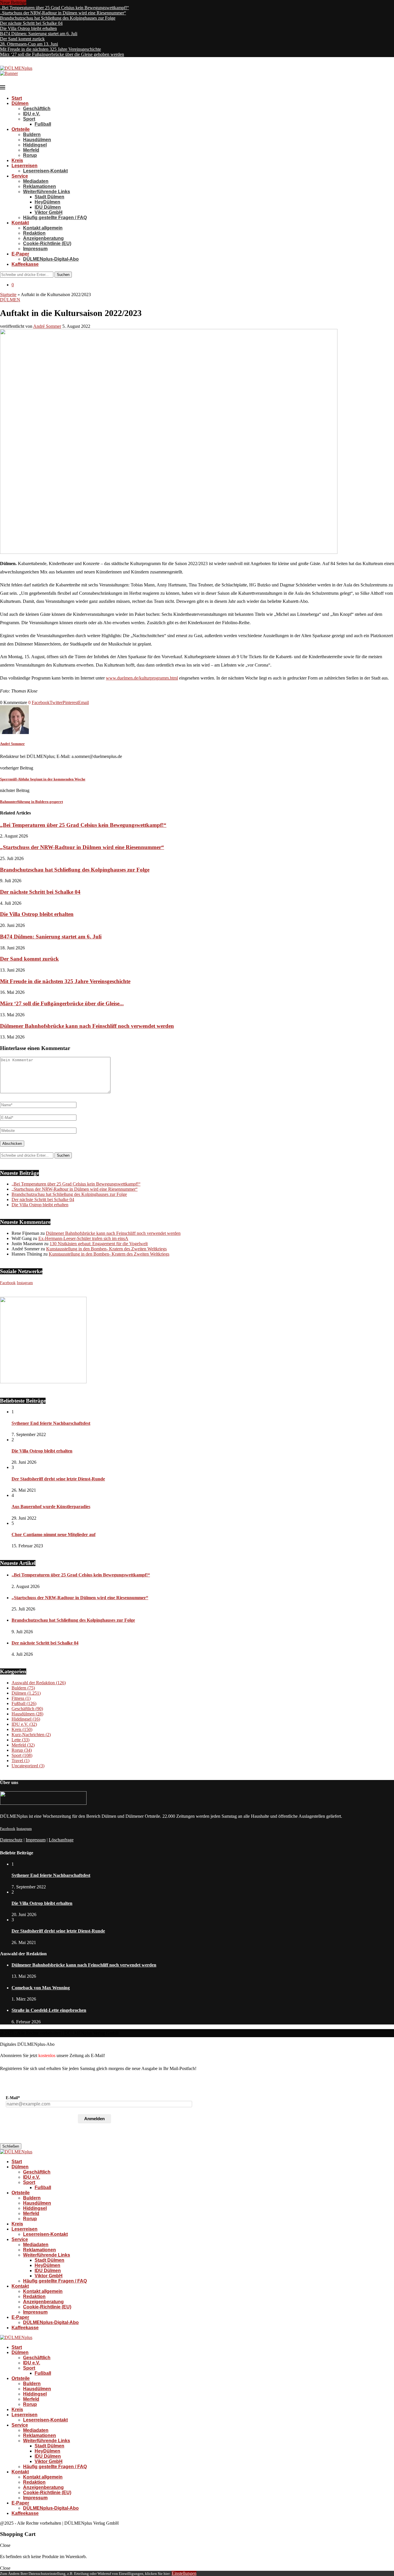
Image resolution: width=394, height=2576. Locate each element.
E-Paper (20, 254)
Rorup (30, 155)
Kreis (17, 160)
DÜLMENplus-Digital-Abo (51, 259)
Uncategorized (28, 1766)
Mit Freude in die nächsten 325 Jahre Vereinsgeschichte (50, 49)
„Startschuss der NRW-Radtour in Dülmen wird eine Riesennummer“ (63, 13)
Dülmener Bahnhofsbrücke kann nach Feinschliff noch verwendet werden (87, 1026)
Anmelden (94, 2119)
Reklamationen (40, 186)
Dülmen (20, 103)
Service (20, 176)
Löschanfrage (61, 1840)
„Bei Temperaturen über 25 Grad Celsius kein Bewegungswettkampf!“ (64, 8)
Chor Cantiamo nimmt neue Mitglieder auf (54, 1535)
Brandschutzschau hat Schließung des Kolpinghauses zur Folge (58, 18)
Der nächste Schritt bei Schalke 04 (31, 23)
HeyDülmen (47, 202)
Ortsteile (21, 129)
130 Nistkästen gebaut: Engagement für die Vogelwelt (99, 1244)
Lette (20, 1740)
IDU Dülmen (48, 207)
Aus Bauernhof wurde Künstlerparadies (51, 1507)
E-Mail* (13, 2098)
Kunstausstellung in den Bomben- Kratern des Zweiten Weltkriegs (106, 1249)
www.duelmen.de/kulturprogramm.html (142, 678)
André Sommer (47, 326)
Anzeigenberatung (43, 238)
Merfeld (31, 150)
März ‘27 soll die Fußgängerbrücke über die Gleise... (62, 1003)
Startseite (8, 295)
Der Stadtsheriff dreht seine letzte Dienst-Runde (58, 1479)
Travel (20, 1761)
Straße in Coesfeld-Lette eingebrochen (49, 2010)
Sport (29, 119)
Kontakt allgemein (43, 228)
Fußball (43, 124)
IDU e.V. (32, 114)
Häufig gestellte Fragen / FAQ (55, 218)
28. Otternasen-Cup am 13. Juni (29, 44)
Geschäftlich (37, 109)
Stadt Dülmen (49, 197)
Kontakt (20, 223)
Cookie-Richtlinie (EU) (47, 243)
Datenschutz (11, 1840)
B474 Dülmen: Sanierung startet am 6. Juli (39, 34)
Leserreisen (25, 166)
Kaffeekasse (25, 264)
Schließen (11, 2146)
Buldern (32, 134)
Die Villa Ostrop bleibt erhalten (28, 28)
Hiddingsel (35, 145)
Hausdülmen (37, 140)
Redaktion (34, 233)
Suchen (63, 275)
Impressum (35, 249)
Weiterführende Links (47, 192)
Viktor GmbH (49, 212)
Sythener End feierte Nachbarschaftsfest (51, 1423)
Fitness (21, 1698)
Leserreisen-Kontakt (45, 171)
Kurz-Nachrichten (31, 1735)
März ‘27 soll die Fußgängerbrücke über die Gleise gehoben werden (62, 54)
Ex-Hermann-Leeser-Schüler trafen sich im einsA (83, 1238)
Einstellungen (184, 2573)
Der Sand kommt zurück (22, 39)
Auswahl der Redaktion (39, 1683)
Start (17, 98)
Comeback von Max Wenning (41, 1988)
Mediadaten (36, 181)
